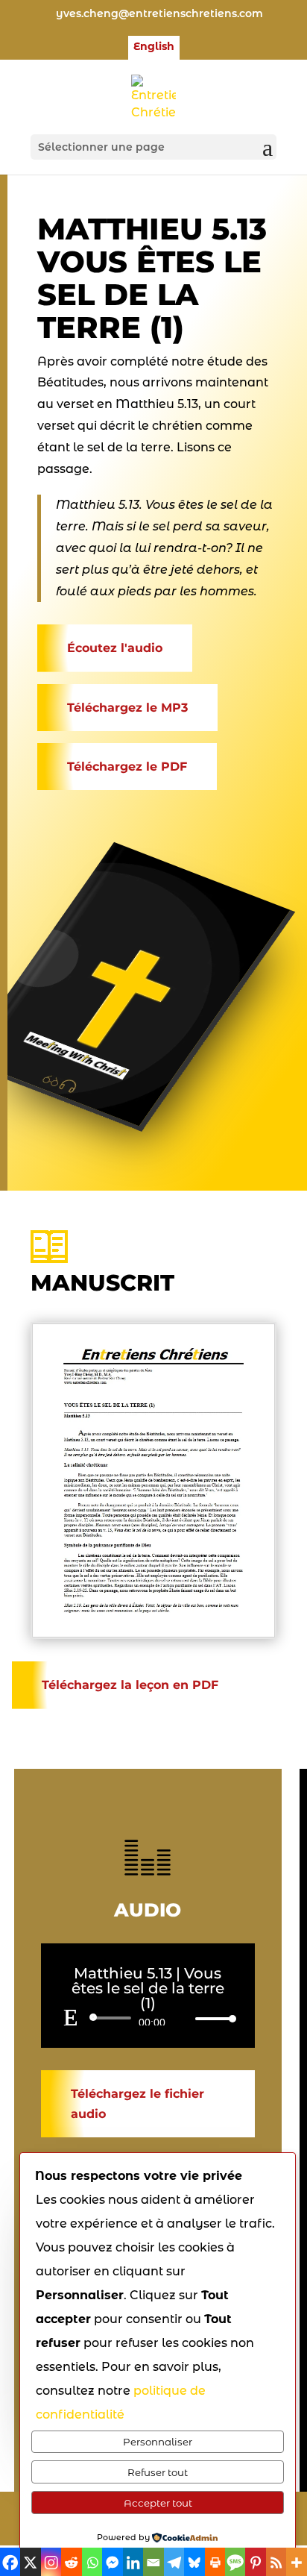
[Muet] (183, 2019)
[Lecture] (71, 2017)
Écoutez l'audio (115, 648)
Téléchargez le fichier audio (137, 2104)
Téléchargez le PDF (127, 767)
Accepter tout (158, 2503)
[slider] (212, 2018)
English (154, 47)
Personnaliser (158, 2442)
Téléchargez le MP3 (127, 708)
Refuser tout (158, 2472)
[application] (148, 2018)
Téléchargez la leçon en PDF (130, 1685)
